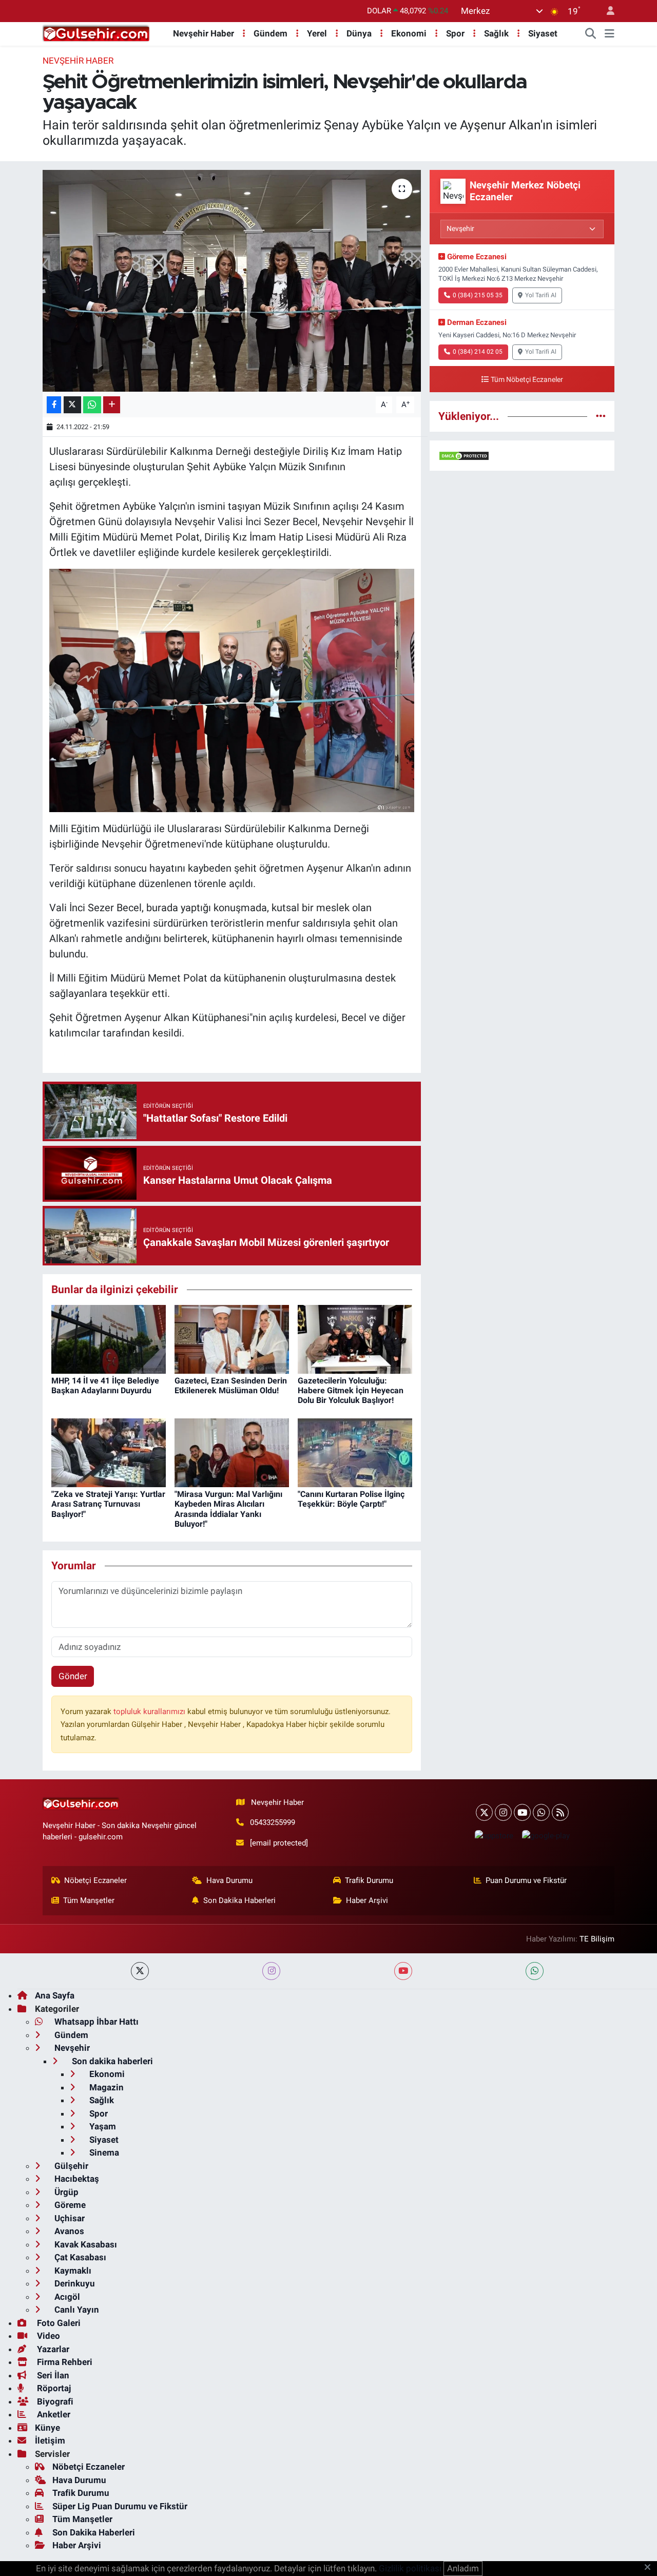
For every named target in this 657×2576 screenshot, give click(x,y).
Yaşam (102, 2126)
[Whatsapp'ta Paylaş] (92, 405)
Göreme (69, 2205)
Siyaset (543, 33)
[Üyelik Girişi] (606, 11)
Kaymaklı (72, 2271)
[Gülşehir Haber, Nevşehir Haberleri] (96, 33)
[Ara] (591, 34)
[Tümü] (601, 416)
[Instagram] (503, 1812)
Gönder (73, 1676)
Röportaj (53, 2388)
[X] (484, 1812)
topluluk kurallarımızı (150, 1712)
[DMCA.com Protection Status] (464, 455)
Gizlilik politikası (410, 2568)
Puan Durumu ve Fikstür (526, 1880)
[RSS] (560, 1812)
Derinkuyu (74, 2283)
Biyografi (54, 2401)
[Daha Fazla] (112, 405)
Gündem (270, 33)
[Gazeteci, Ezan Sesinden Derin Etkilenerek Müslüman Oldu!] (232, 1338)
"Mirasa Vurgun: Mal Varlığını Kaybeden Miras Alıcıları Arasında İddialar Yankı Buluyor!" (228, 1509)
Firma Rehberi (64, 2362)
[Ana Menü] (610, 34)
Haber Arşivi (367, 1900)
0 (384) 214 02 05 (478, 352)
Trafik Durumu (369, 1880)
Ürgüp (65, 2192)
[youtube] (403, 1971)
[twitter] (140, 1971)
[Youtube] (522, 1812)
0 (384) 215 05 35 (478, 295)
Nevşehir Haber (204, 33)
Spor (455, 33)
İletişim (50, 2440)
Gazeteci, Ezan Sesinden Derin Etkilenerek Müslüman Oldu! (231, 1386)
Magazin (105, 2087)
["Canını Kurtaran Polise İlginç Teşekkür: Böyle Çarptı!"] (355, 1452)
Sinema (103, 2152)
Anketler (53, 2414)
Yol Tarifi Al (541, 295)
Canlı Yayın (76, 2310)
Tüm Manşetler (89, 1900)
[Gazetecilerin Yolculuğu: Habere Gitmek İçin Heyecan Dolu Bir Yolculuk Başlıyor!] (355, 1338)
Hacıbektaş (76, 2179)
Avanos (68, 2231)
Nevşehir (71, 2048)
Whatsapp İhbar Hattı (95, 2022)
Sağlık (496, 33)
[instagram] (271, 1971)
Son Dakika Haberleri (239, 1900)
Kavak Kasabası (85, 2244)
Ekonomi (409, 33)
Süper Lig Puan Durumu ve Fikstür (120, 2506)
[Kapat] (651, 2568)
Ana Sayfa (55, 1995)
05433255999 (273, 1822)
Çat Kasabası (79, 2257)
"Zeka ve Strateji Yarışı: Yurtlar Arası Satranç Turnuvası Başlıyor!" (108, 1504)
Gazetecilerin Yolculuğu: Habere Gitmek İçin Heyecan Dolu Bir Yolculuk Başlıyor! (351, 1390)
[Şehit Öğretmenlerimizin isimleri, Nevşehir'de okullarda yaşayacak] (232, 281)
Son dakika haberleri (111, 2061)
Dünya (359, 33)
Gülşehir (70, 2166)
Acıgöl (66, 2297)
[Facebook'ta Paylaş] (54, 405)
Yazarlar (52, 2349)
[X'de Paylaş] (72, 405)
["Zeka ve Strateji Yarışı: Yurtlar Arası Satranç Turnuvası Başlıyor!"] (109, 1452)
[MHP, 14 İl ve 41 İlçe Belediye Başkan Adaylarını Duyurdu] (109, 1338)
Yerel (317, 33)
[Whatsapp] (541, 1812)
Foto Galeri (58, 2323)
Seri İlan (52, 2375)
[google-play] (546, 1835)
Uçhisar (69, 2218)
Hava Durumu (229, 1880)
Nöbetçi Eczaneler (95, 1880)
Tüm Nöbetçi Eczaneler (527, 380)
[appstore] (494, 1835)
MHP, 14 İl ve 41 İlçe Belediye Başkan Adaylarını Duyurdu (105, 1386)
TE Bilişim (597, 1939)
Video (47, 2336)
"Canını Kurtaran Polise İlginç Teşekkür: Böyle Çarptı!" (351, 1499)
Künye (47, 2428)
